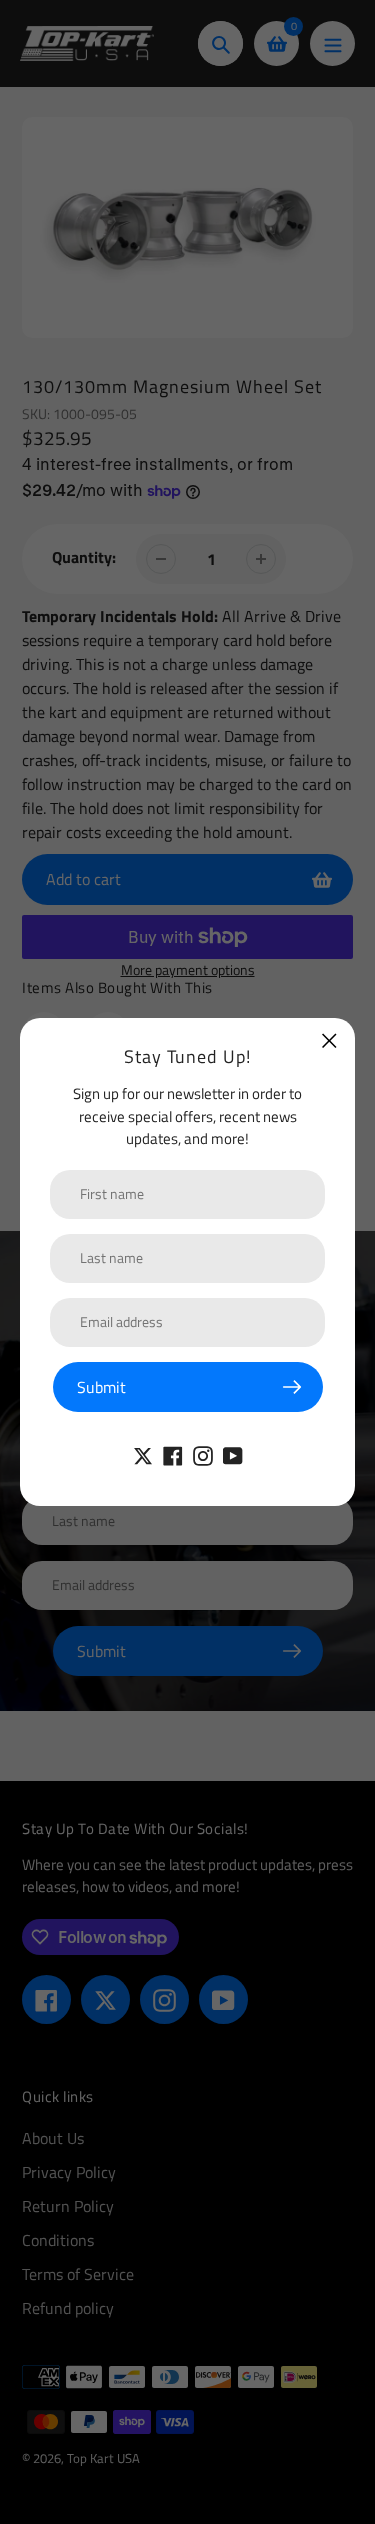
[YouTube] (233, 1454)
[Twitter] (143, 1454)
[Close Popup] (329, 1040)
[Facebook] (173, 1454)
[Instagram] (203, 1454)
